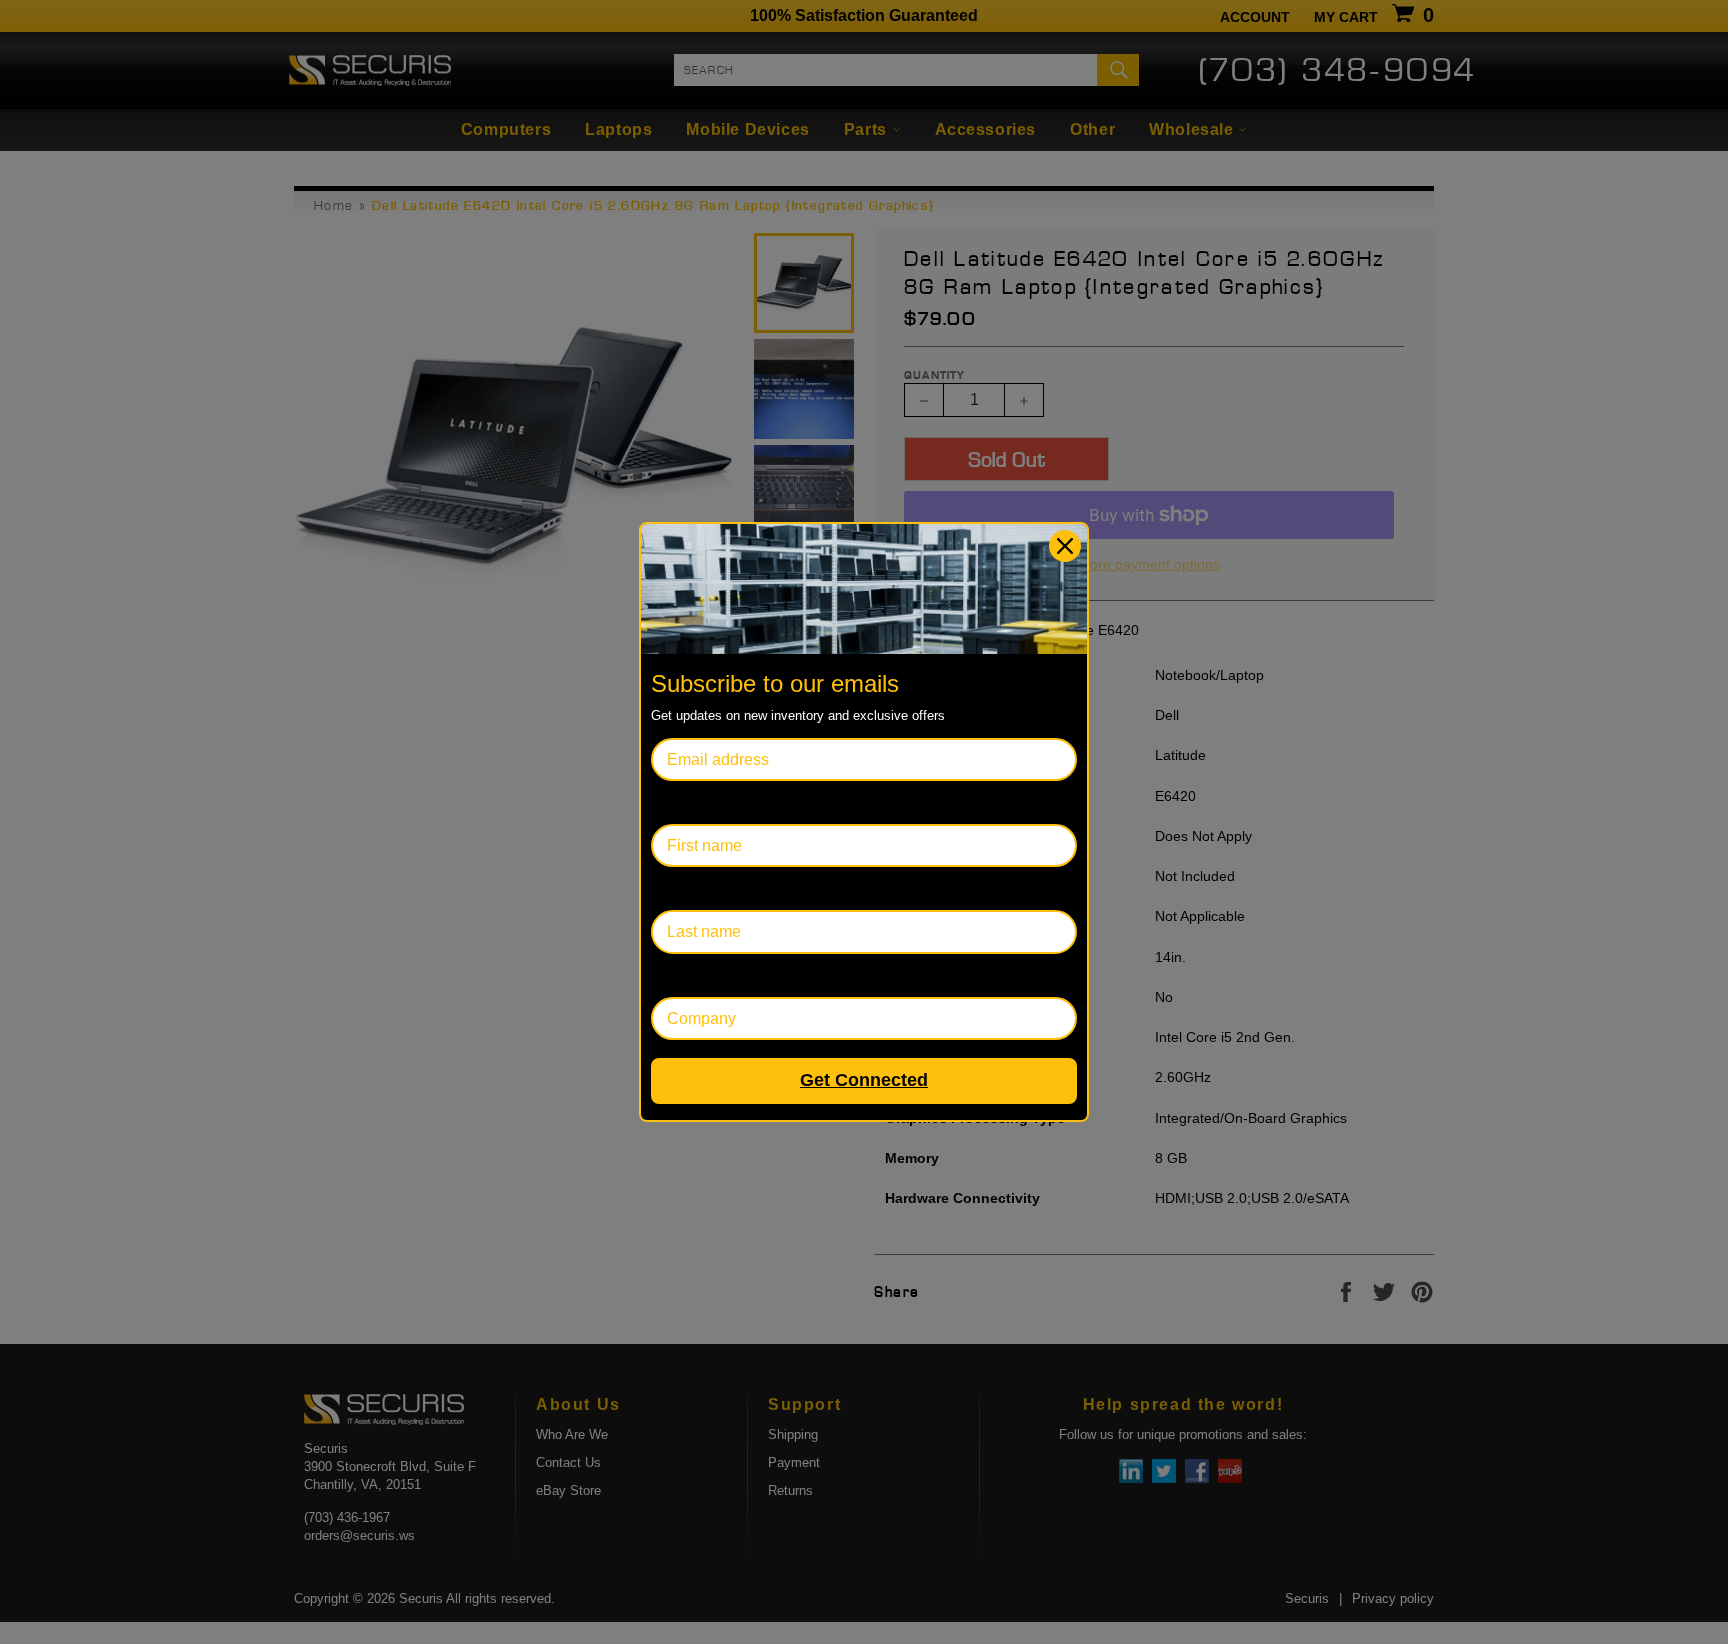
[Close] (1065, 546)
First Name (690, 802)
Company (685, 975)
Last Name (689, 888)
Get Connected (864, 1080)
